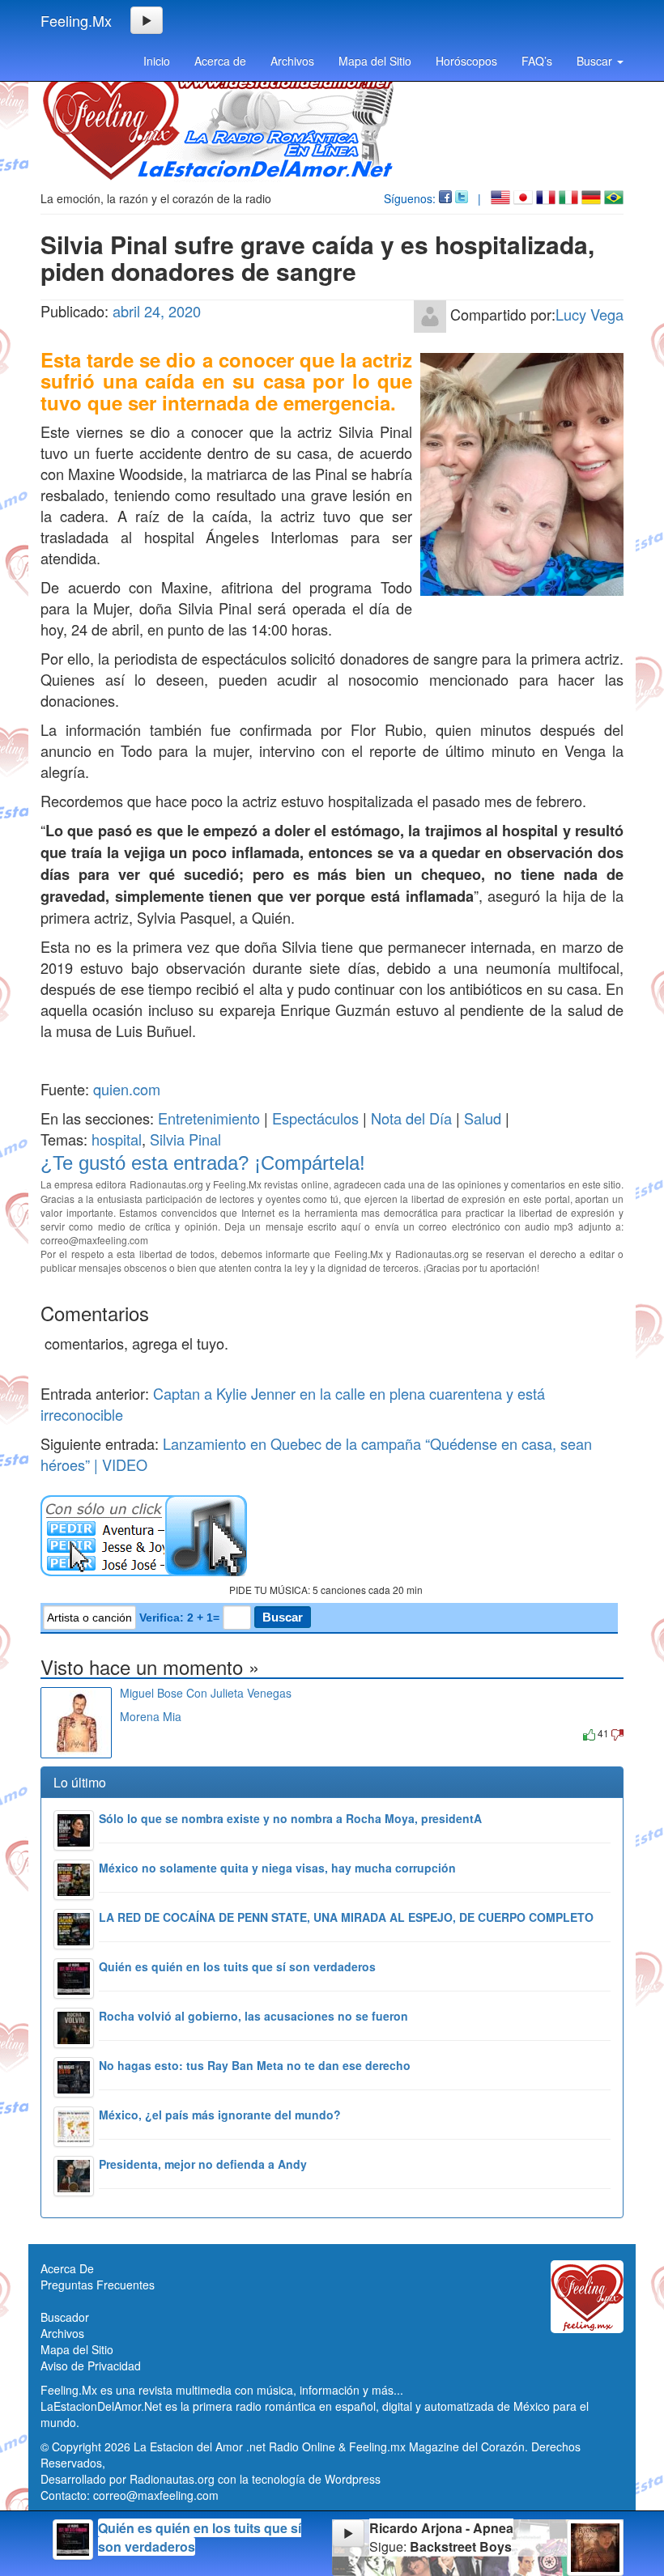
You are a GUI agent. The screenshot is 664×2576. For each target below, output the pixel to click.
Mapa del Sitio (375, 61)
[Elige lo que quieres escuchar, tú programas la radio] (332, 1536)
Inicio (157, 61)
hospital (117, 1139)
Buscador (65, 2317)
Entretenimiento (209, 1118)
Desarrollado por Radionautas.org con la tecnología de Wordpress (211, 2479)
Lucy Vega (590, 314)
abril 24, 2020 (157, 311)
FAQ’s (537, 61)
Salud (483, 1118)
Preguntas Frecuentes (98, 2285)
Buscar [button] (596, 61)
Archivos (292, 61)
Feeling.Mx (76, 20)
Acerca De (67, 2268)
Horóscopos (466, 61)
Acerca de (220, 61)
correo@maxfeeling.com (156, 2495)
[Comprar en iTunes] (138, 1733)
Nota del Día (411, 1118)
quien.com (127, 1089)
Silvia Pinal (185, 1139)
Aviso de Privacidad (91, 2366)
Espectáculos (315, 1118)
